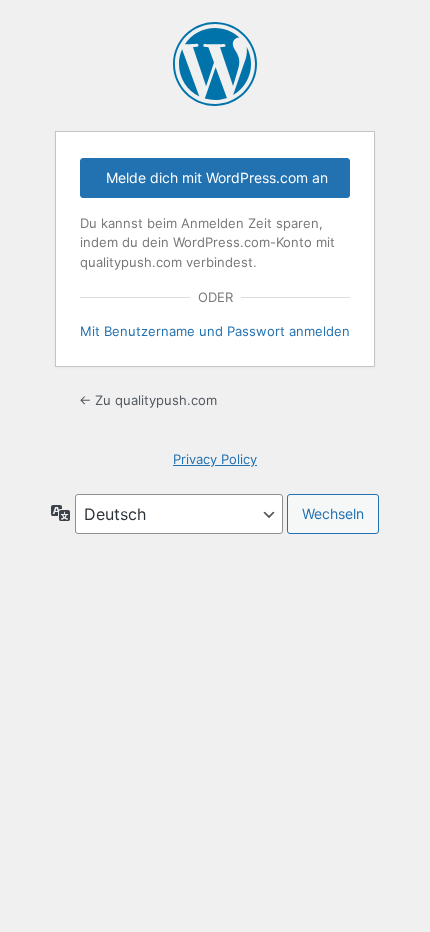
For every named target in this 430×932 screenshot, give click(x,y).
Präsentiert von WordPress (215, 64)
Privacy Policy (215, 459)
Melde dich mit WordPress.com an (217, 177)
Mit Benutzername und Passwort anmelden (215, 331)
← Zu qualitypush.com (148, 400)
